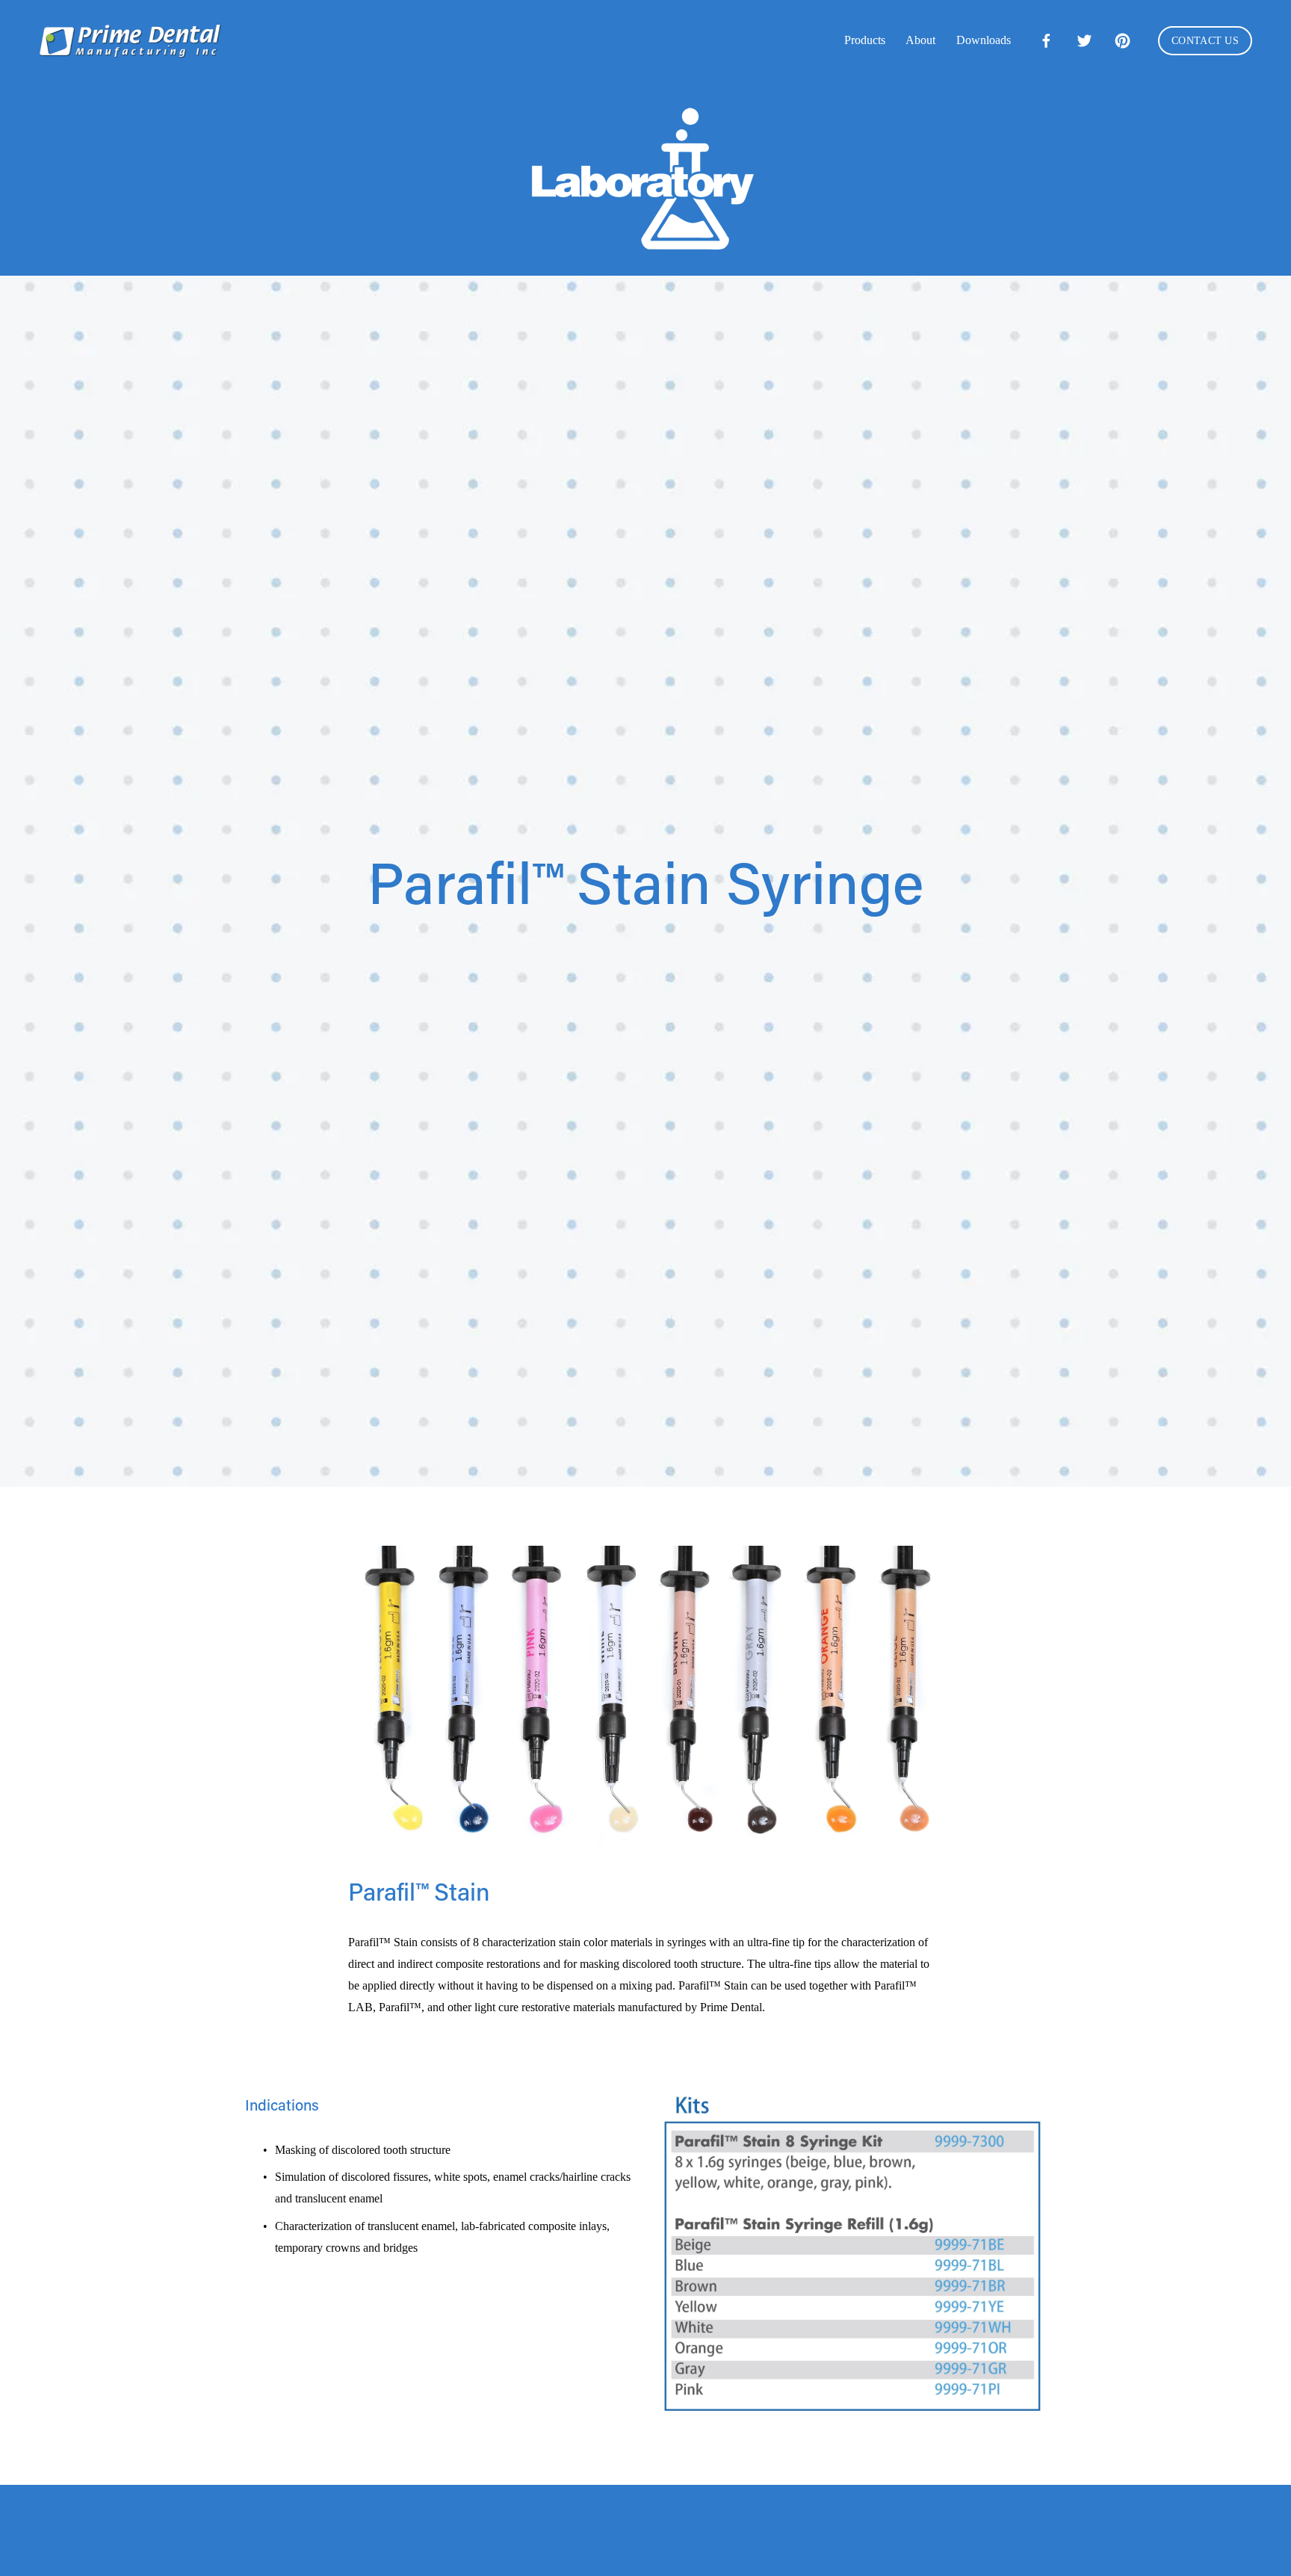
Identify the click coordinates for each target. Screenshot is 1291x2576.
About (920, 40)
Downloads (984, 40)
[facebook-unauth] (1046, 41)
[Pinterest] (1123, 41)
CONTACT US (1205, 41)
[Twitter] (1084, 41)
